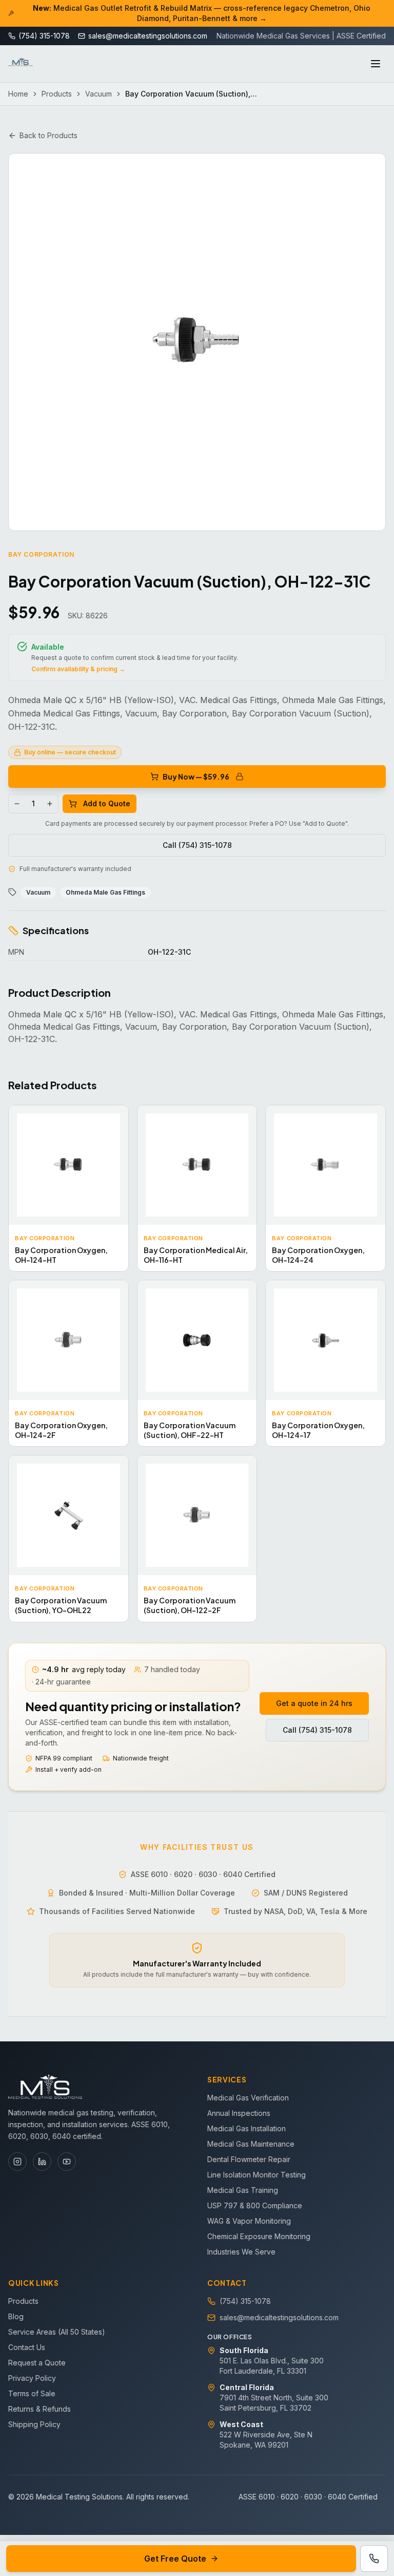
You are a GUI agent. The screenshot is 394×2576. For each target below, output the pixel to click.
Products (57, 94)
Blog (16, 2316)
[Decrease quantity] (17, 804)
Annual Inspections (239, 2113)
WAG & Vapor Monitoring (249, 2221)
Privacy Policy (32, 2378)
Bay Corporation (41, 554)
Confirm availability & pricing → (78, 669)
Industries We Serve (241, 2252)
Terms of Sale (32, 2393)
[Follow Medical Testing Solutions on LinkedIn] (42, 2162)
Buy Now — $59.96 (196, 776)
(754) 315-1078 (245, 2301)
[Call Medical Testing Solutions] (374, 2559)
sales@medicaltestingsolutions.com (279, 2317)
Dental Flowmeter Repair (249, 2159)
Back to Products (48, 135)
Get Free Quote (175, 2559)
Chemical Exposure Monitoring (259, 2236)
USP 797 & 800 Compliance (255, 2205)
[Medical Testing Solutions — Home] (21, 64)
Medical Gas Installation (247, 2128)
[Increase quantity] (50, 804)
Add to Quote (107, 803)
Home (18, 94)
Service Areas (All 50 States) (57, 2332)
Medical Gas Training (243, 2190)
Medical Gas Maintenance (251, 2144)
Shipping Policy (34, 2424)
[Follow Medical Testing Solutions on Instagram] (17, 2162)
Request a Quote (37, 2363)
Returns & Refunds (40, 2409)
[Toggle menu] (376, 64)
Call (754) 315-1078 (197, 845)
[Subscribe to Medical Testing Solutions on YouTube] (67, 2162)
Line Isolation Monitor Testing (257, 2175)
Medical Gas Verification (248, 2098)
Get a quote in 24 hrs (314, 1703)
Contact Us (27, 2347)
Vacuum (98, 94)
